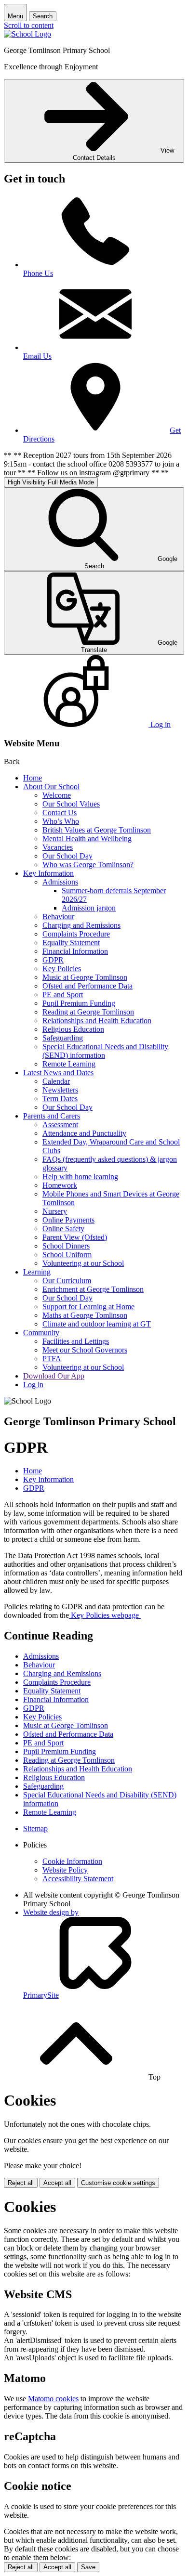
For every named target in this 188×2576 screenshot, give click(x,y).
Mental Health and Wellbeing (87, 839)
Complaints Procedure (76, 934)
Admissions (60, 882)
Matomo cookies (53, 2399)
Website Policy (65, 1870)
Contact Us (60, 813)
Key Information (48, 873)
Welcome (57, 795)
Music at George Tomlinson (85, 977)
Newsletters (60, 1090)
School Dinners (66, 1246)
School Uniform (67, 1255)
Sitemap (35, 1828)
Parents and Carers (52, 1116)
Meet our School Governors (85, 1350)
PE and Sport (63, 995)
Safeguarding (63, 1038)
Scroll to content (29, 25)
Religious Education (73, 1029)
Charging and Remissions (81, 925)
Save (88, 2567)
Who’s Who (61, 821)
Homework (60, 1185)
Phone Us (38, 273)
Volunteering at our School (83, 1263)
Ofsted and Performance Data (87, 986)
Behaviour (58, 917)
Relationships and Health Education (97, 1021)
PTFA (52, 1359)
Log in (33, 1385)
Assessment (60, 1125)
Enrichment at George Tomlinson (93, 1289)
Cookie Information (72, 1861)
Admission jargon (89, 908)
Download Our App (54, 1376)
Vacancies (58, 847)
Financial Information (75, 951)
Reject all (21, 2183)
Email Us (37, 356)
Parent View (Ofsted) (75, 1237)
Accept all (57, 2183)
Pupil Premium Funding (79, 1003)
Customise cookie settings (118, 2183)
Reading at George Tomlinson (88, 1012)
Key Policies (62, 969)
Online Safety (63, 1229)
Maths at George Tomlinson (85, 1315)
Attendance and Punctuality (84, 1133)
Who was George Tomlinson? (88, 865)
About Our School (51, 787)
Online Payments (68, 1220)
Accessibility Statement (78, 1879)
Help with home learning (80, 1177)
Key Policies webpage (105, 1615)
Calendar (56, 1081)
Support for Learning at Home (88, 1307)
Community (41, 1333)
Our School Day (67, 856)
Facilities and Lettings (76, 1341)
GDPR (53, 960)
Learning (37, 1272)
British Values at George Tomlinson (97, 830)
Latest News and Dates (58, 1073)
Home (33, 778)
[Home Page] (27, 34)
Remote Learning (69, 1064)
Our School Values (71, 804)
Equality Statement (71, 943)
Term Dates (60, 1099)
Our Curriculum (67, 1281)
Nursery (55, 1211)
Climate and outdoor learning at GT (97, 1324)
